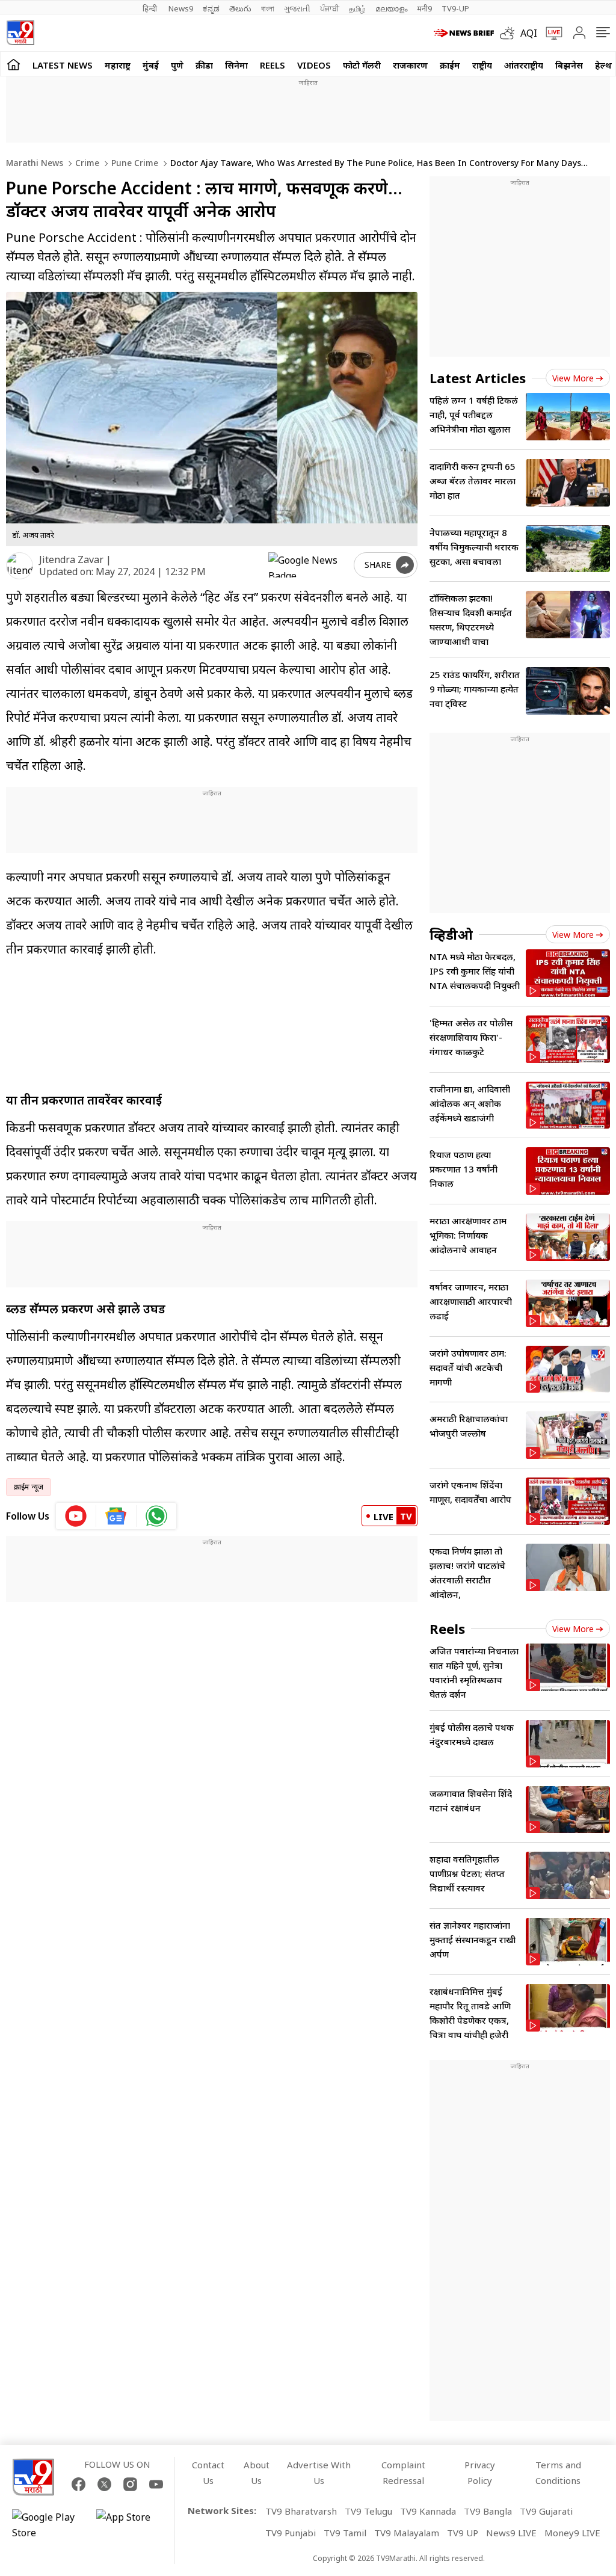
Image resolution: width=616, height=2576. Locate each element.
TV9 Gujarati (546, 2511)
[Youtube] (156, 2484)
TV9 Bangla (488, 2511)
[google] (309, 565)
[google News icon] (116, 1516)
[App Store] (132, 2525)
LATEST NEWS (63, 65)
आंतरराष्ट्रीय (524, 65)
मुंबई (151, 65)
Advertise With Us (319, 2473)
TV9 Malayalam (407, 2533)
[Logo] (20, 33)
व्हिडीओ (451, 934)
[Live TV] (550, 33)
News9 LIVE (511, 2533)
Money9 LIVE (572, 2533)
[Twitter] (104, 2484)
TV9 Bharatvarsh (301, 2511)
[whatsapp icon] (156, 1516)
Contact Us (208, 2473)
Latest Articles (478, 378)
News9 (181, 8)
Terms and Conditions (558, 2473)
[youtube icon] (76, 1516)
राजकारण (410, 65)
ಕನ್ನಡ (211, 8)
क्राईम (450, 65)
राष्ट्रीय (482, 65)
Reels (273, 65)
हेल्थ (603, 65)
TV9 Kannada (428, 2511)
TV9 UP (463, 2533)
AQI (529, 33)
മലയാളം (391, 8)
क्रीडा (204, 65)
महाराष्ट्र (118, 65)
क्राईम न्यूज (29, 1487)
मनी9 (424, 8)
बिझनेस (569, 65)
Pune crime (134, 163)
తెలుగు (240, 8)
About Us (257, 2473)
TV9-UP (455, 8)
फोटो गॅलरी (362, 65)
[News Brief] (464, 33)
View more (573, 378)
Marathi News (35, 163)
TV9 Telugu (368, 2511)
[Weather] (510, 33)
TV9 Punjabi (291, 2533)
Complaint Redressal (403, 2473)
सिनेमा (236, 65)
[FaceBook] (79, 2484)
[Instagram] (130, 2484)
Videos (314, 65)
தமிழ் (357, 8)
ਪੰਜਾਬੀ (330, 8)
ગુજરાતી (297, 8)
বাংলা (268, 8)
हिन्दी (151, 8)
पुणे (177, 65)
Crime (86, 163)
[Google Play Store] (48, 2525)
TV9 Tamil (345, 2533)
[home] (14, 64)
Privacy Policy (480, 2473)
